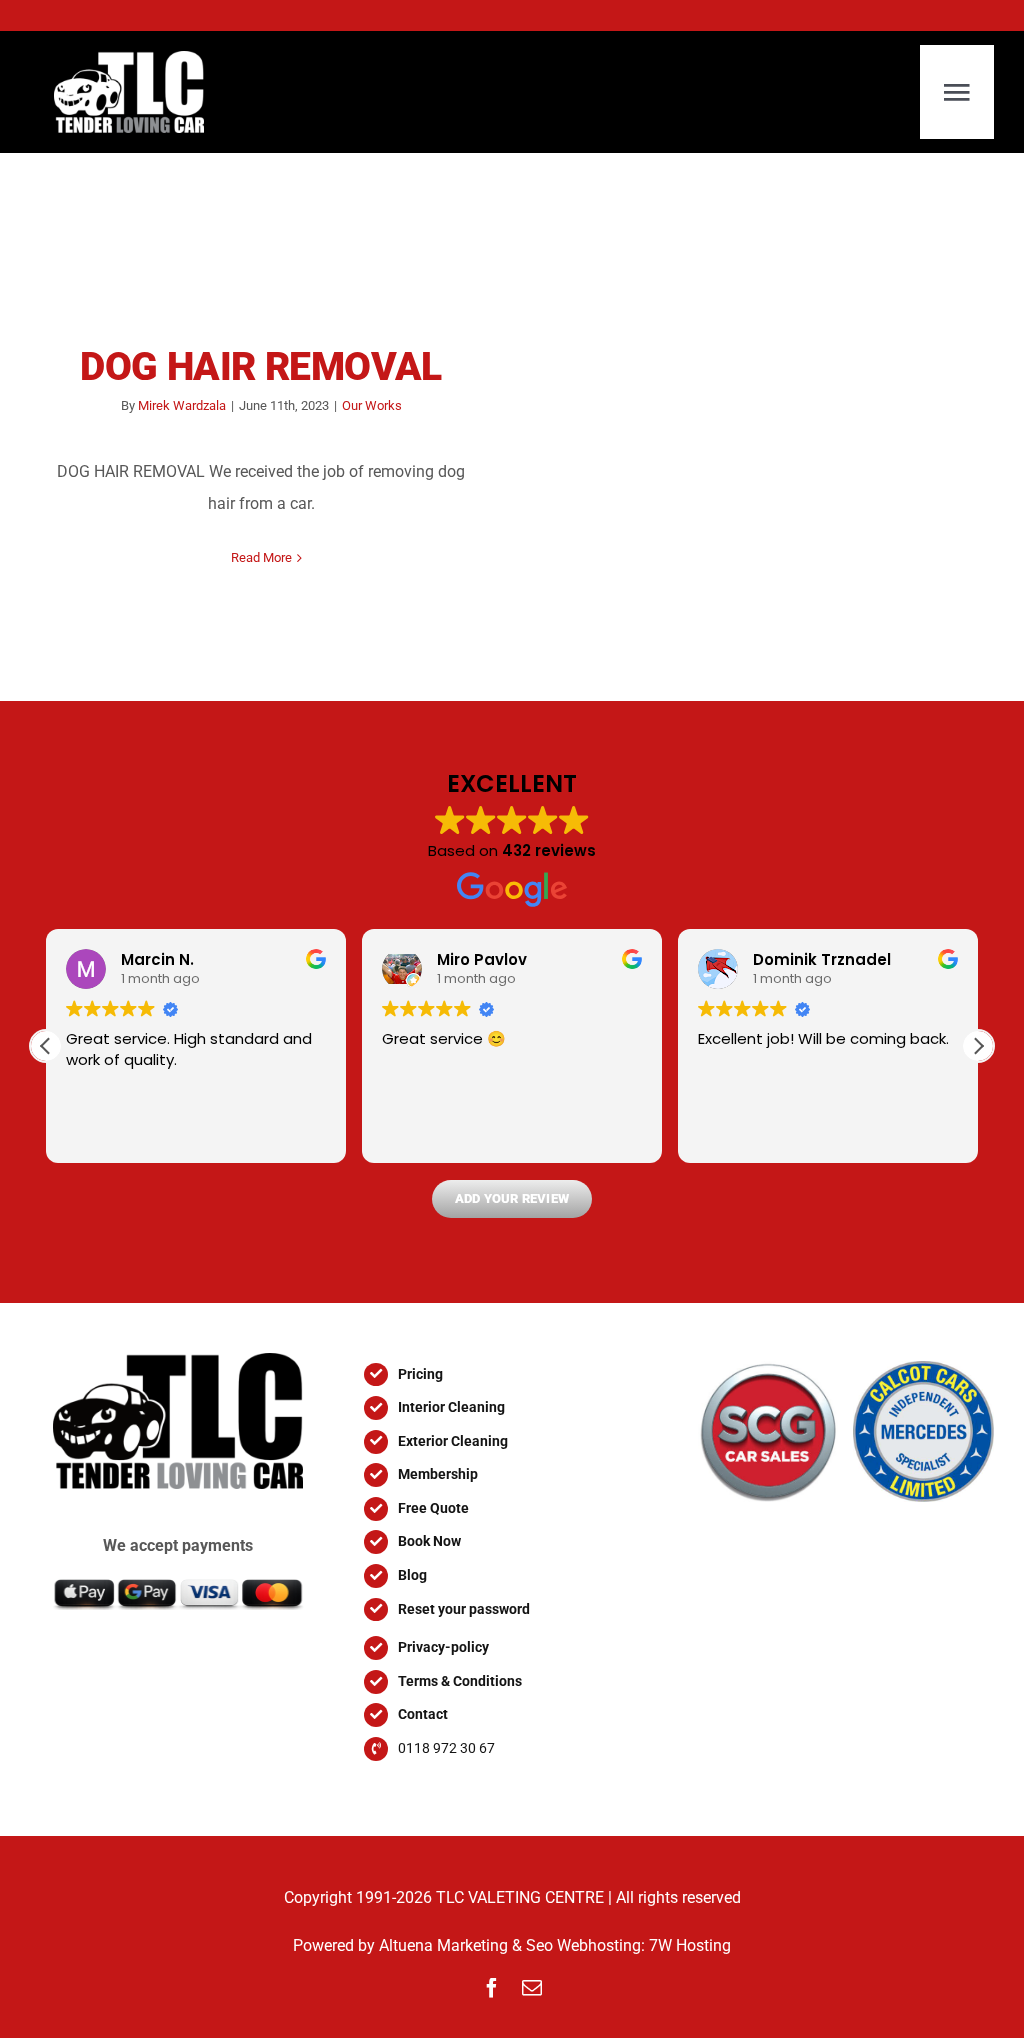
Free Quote (433, 1508)
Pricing (420, 1374)
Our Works (372, 405)
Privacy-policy (443, 1647)
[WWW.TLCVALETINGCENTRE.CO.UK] (139, 92)
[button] (978, 1046)
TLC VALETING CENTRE (520, 1897)
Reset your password (464, 1609)
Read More (261, 557)
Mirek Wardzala (182, 405)
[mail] (532, 1988)
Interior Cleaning (451, 1407)
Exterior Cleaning (453, 1441)
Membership (438, 1474)
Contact (423, 1714)
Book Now (429, 1541)
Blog (412, 1575)
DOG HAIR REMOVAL (261, 367)
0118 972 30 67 (446, 1748)
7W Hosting (690, 1945)
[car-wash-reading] (178, 1360)
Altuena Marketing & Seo (466, 1945)
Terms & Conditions (460, 1681)
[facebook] (492, 1988)
